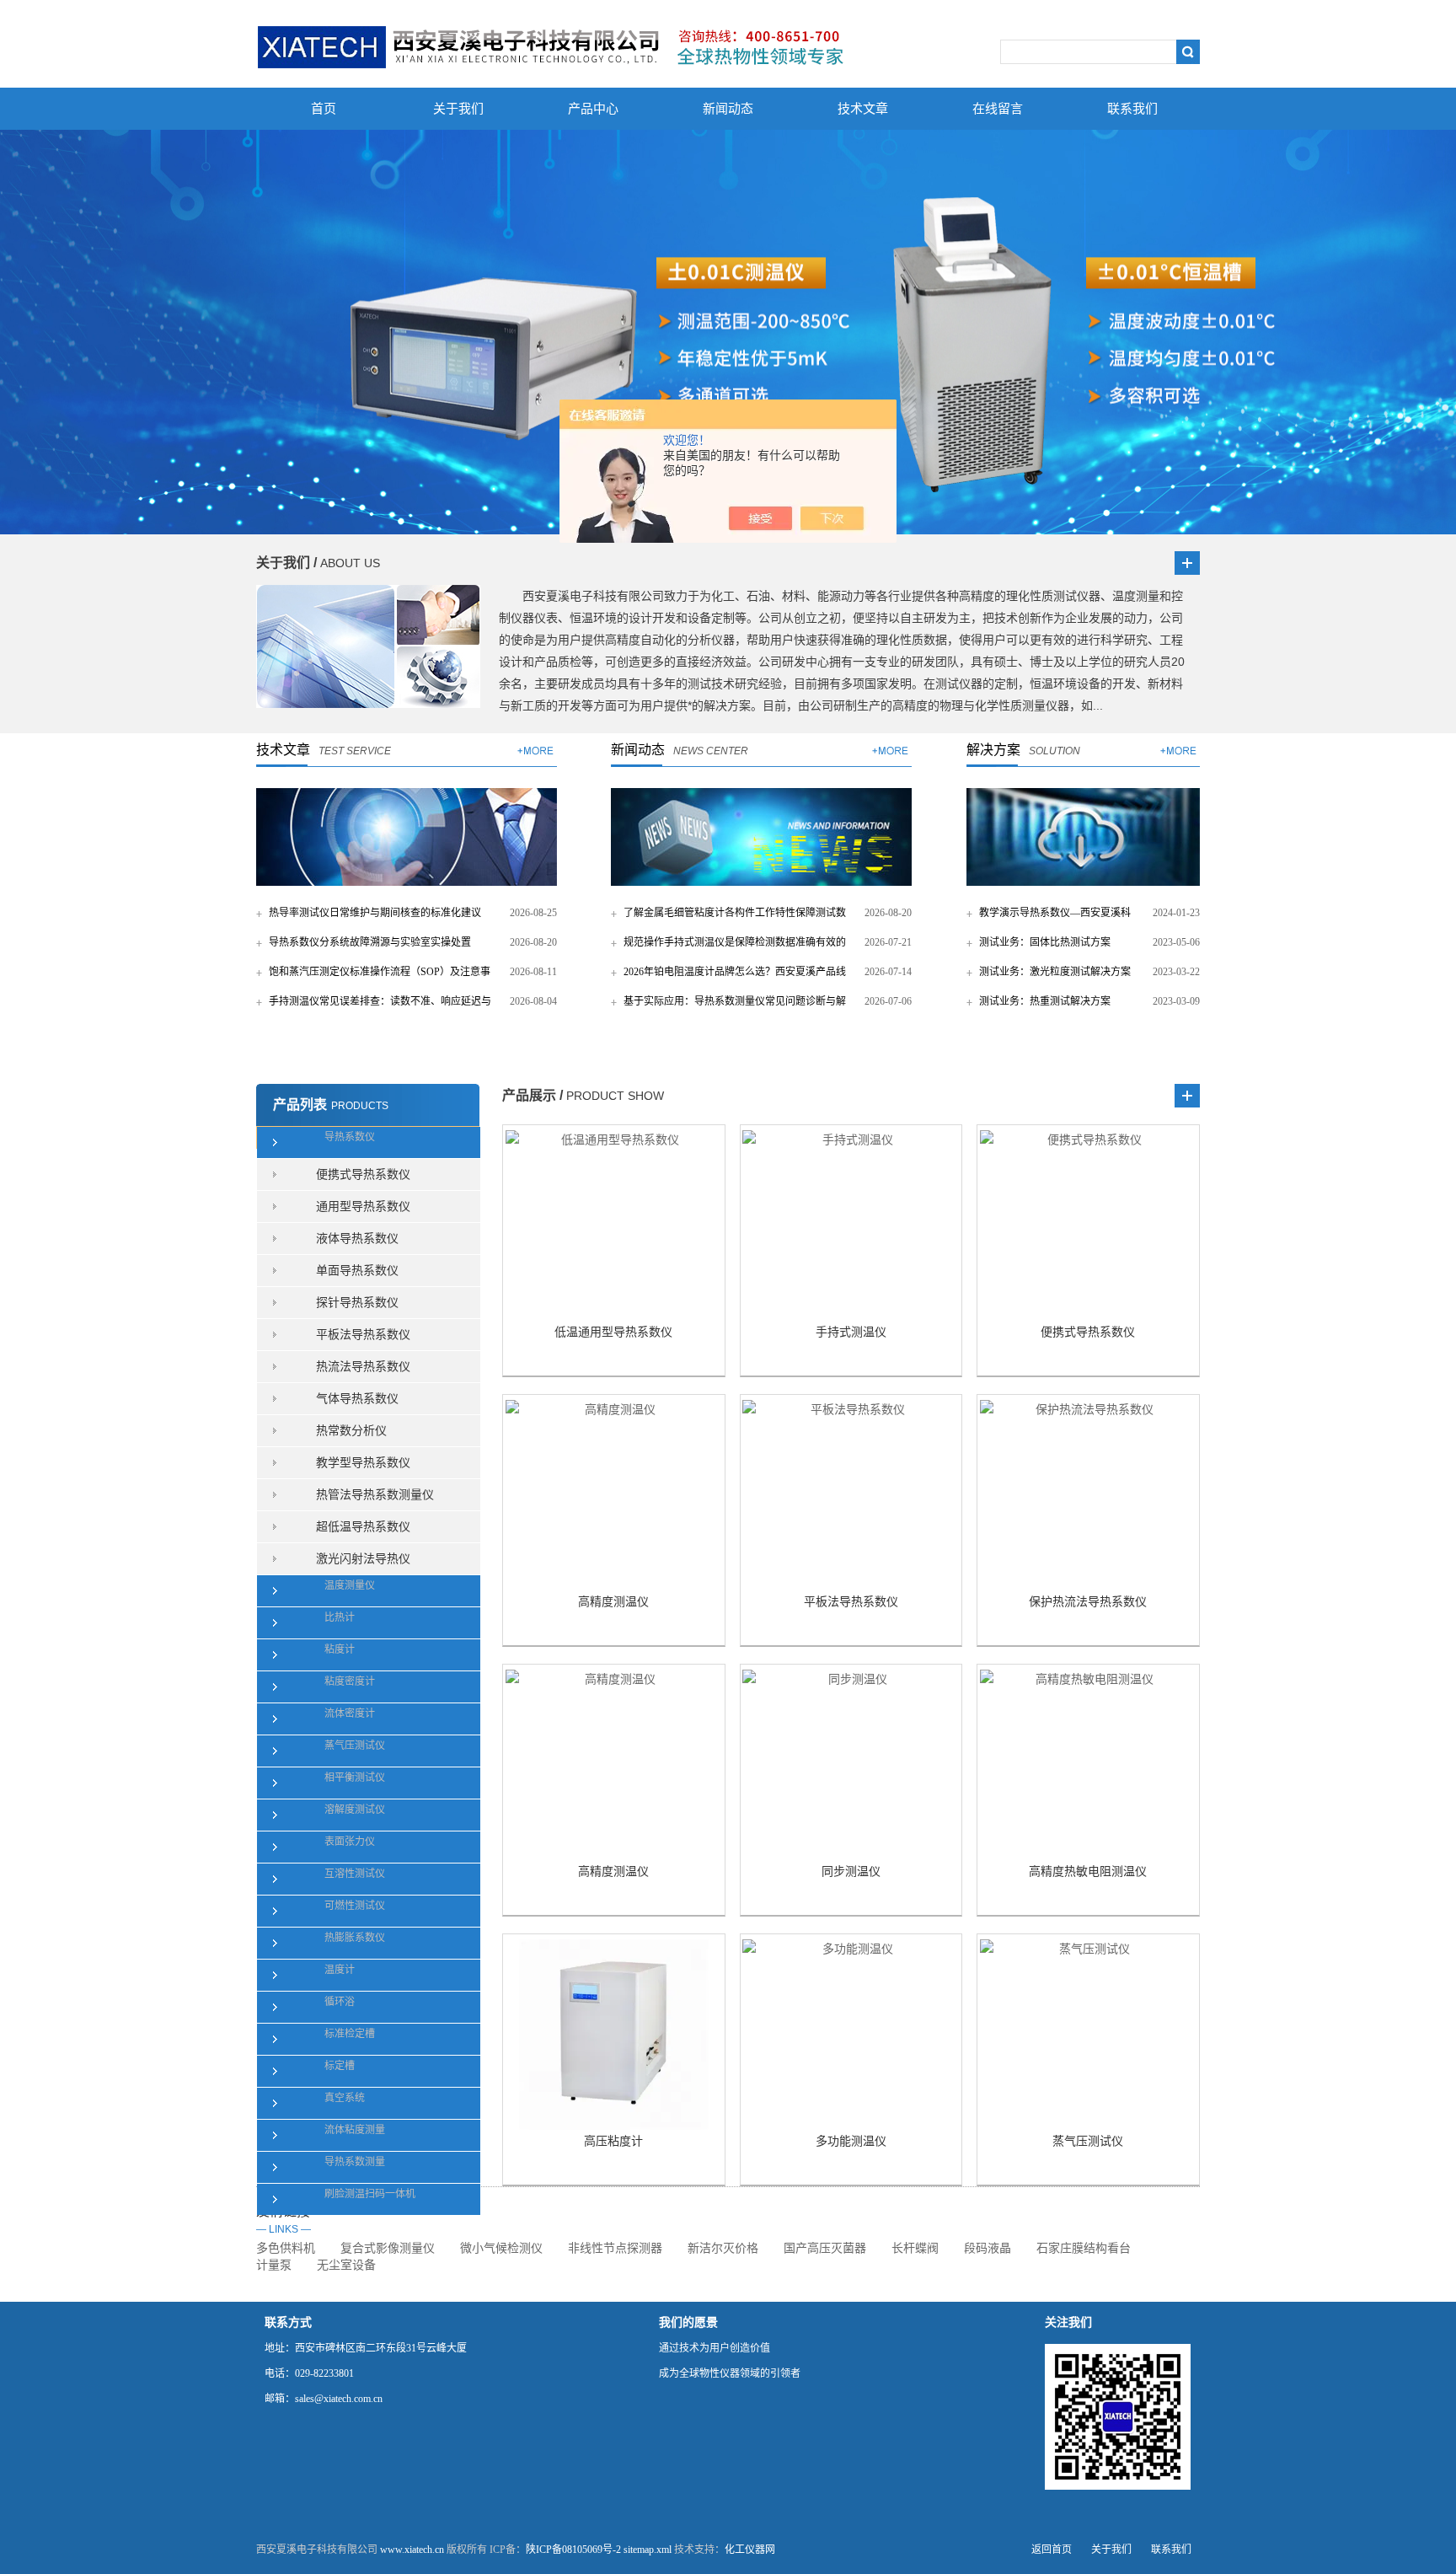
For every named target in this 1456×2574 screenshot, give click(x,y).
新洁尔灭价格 (723, 2248)
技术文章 (863, 109)
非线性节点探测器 (615, 2248)
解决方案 (993, 750)
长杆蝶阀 (915, 2248)
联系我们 (1132, 109)
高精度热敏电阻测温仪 (1088, 1872)
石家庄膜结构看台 (1084, 2248)
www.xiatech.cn (412, 2550)
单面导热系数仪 (357, 1271)
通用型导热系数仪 (363, 1207)
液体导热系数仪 (357, 1239)
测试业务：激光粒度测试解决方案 (1055, 972)
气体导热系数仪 (357, 1399)
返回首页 (1052, 2550)
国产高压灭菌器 (825, 2248)
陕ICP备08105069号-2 (573, 2550)
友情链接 (284, 2220)
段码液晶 (988, 2248)
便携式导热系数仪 (363, 1174)
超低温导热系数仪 (363, 1527)
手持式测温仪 (851, 1332)
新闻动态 (728, 109)
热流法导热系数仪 (363, 1367)
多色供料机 (286, 2248)
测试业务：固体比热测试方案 (1045, 942)
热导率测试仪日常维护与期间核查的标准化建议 (375, 913)
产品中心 (593, 109)
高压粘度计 (613, 2141)
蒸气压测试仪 (1088, 2141)
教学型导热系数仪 (363, 1463)
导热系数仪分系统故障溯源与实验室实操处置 (370, 942)
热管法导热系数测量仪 (375, 1495)
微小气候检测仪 (501, 2248)
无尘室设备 (346, 2265)
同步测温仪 (851, 1872)
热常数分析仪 (351, 1431)
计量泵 (274, 2265)
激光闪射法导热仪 (363, 1559)
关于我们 (458, 109)
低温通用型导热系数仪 (613, 1332)
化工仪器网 (750, 2550)
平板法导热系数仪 (363, 1335)
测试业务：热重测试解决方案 (1045, 1001)
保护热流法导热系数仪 (1088, 1602)
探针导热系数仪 (357, 1303)
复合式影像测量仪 (388, 2248)
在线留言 (998, 109)
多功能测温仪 (851, 2141)
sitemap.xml (648, 2550)
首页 (324, 109)
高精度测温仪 (613, 1602)
